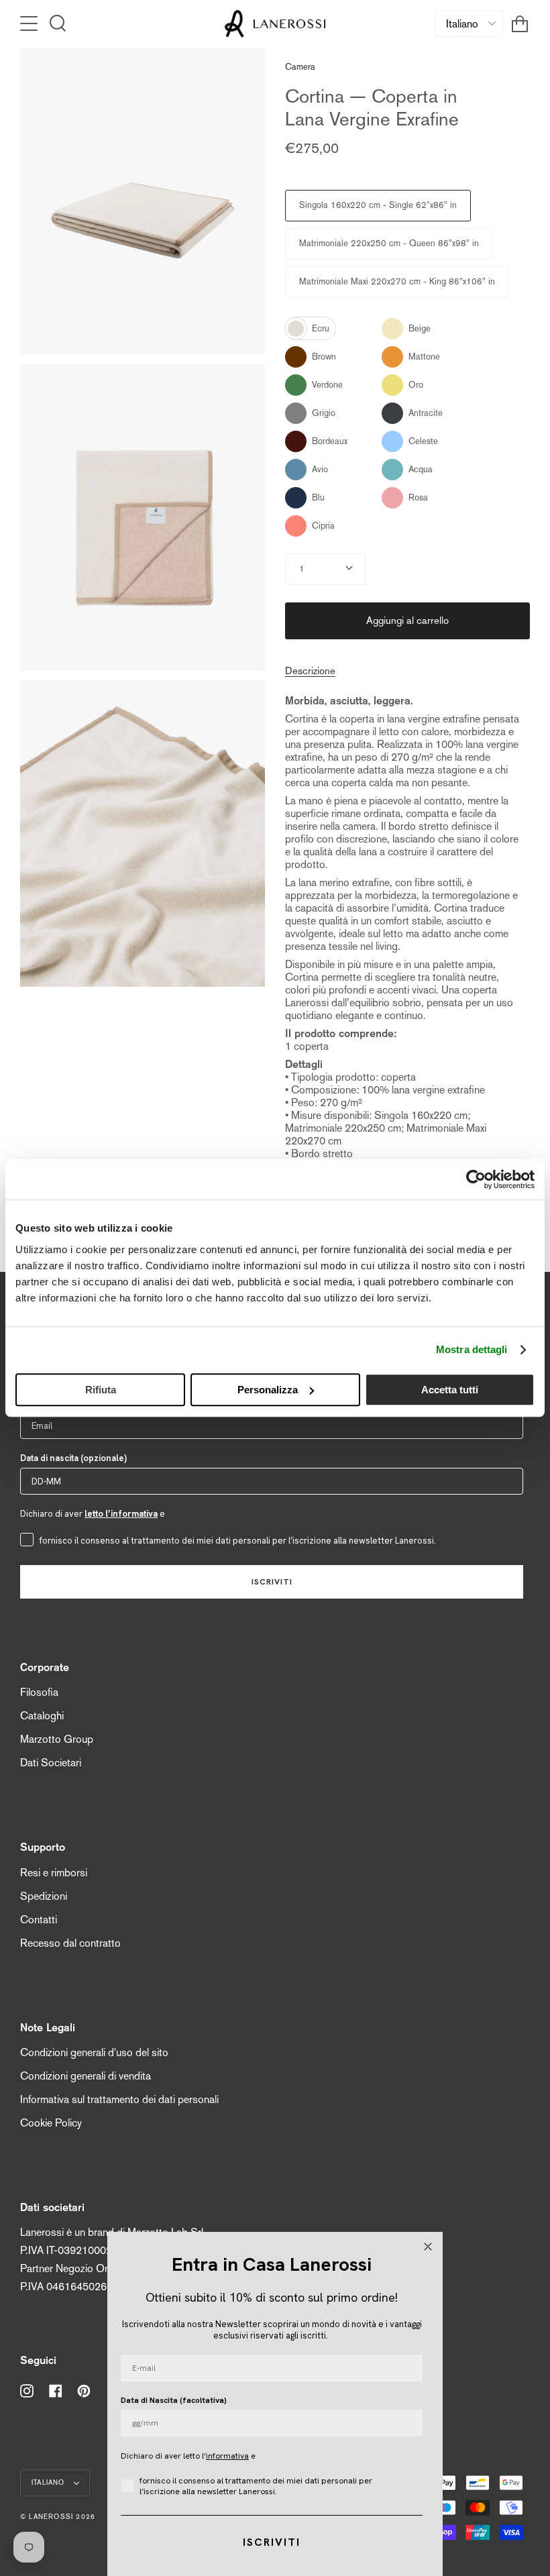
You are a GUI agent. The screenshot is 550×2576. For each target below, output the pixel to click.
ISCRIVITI (272, 1582)
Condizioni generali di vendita (86, 2076)
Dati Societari (51, 1763)
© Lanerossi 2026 (58, 2517)
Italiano (50, 2482)
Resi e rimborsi (54, 1873)
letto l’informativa (121, 1514)
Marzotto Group (57, 1739)
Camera (300, 67)
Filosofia (39, 1692)
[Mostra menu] (30, 23)
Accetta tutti (450, 1390)
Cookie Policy (51, 2123)
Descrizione (310, 670)
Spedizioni (44, 1896)
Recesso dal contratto (70, 1943)
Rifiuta (101, 1390)
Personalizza (268, 1390)
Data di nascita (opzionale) (73, 1458)
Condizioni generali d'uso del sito (94, 2052)
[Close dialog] (428, 2247)
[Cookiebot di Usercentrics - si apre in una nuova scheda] (476, 1179)
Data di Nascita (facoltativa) (174, 2400)
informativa (227, 2456)
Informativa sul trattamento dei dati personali (119, 2099)
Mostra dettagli (472, 1349)
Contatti (39, 1920)
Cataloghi (42, 1716)
